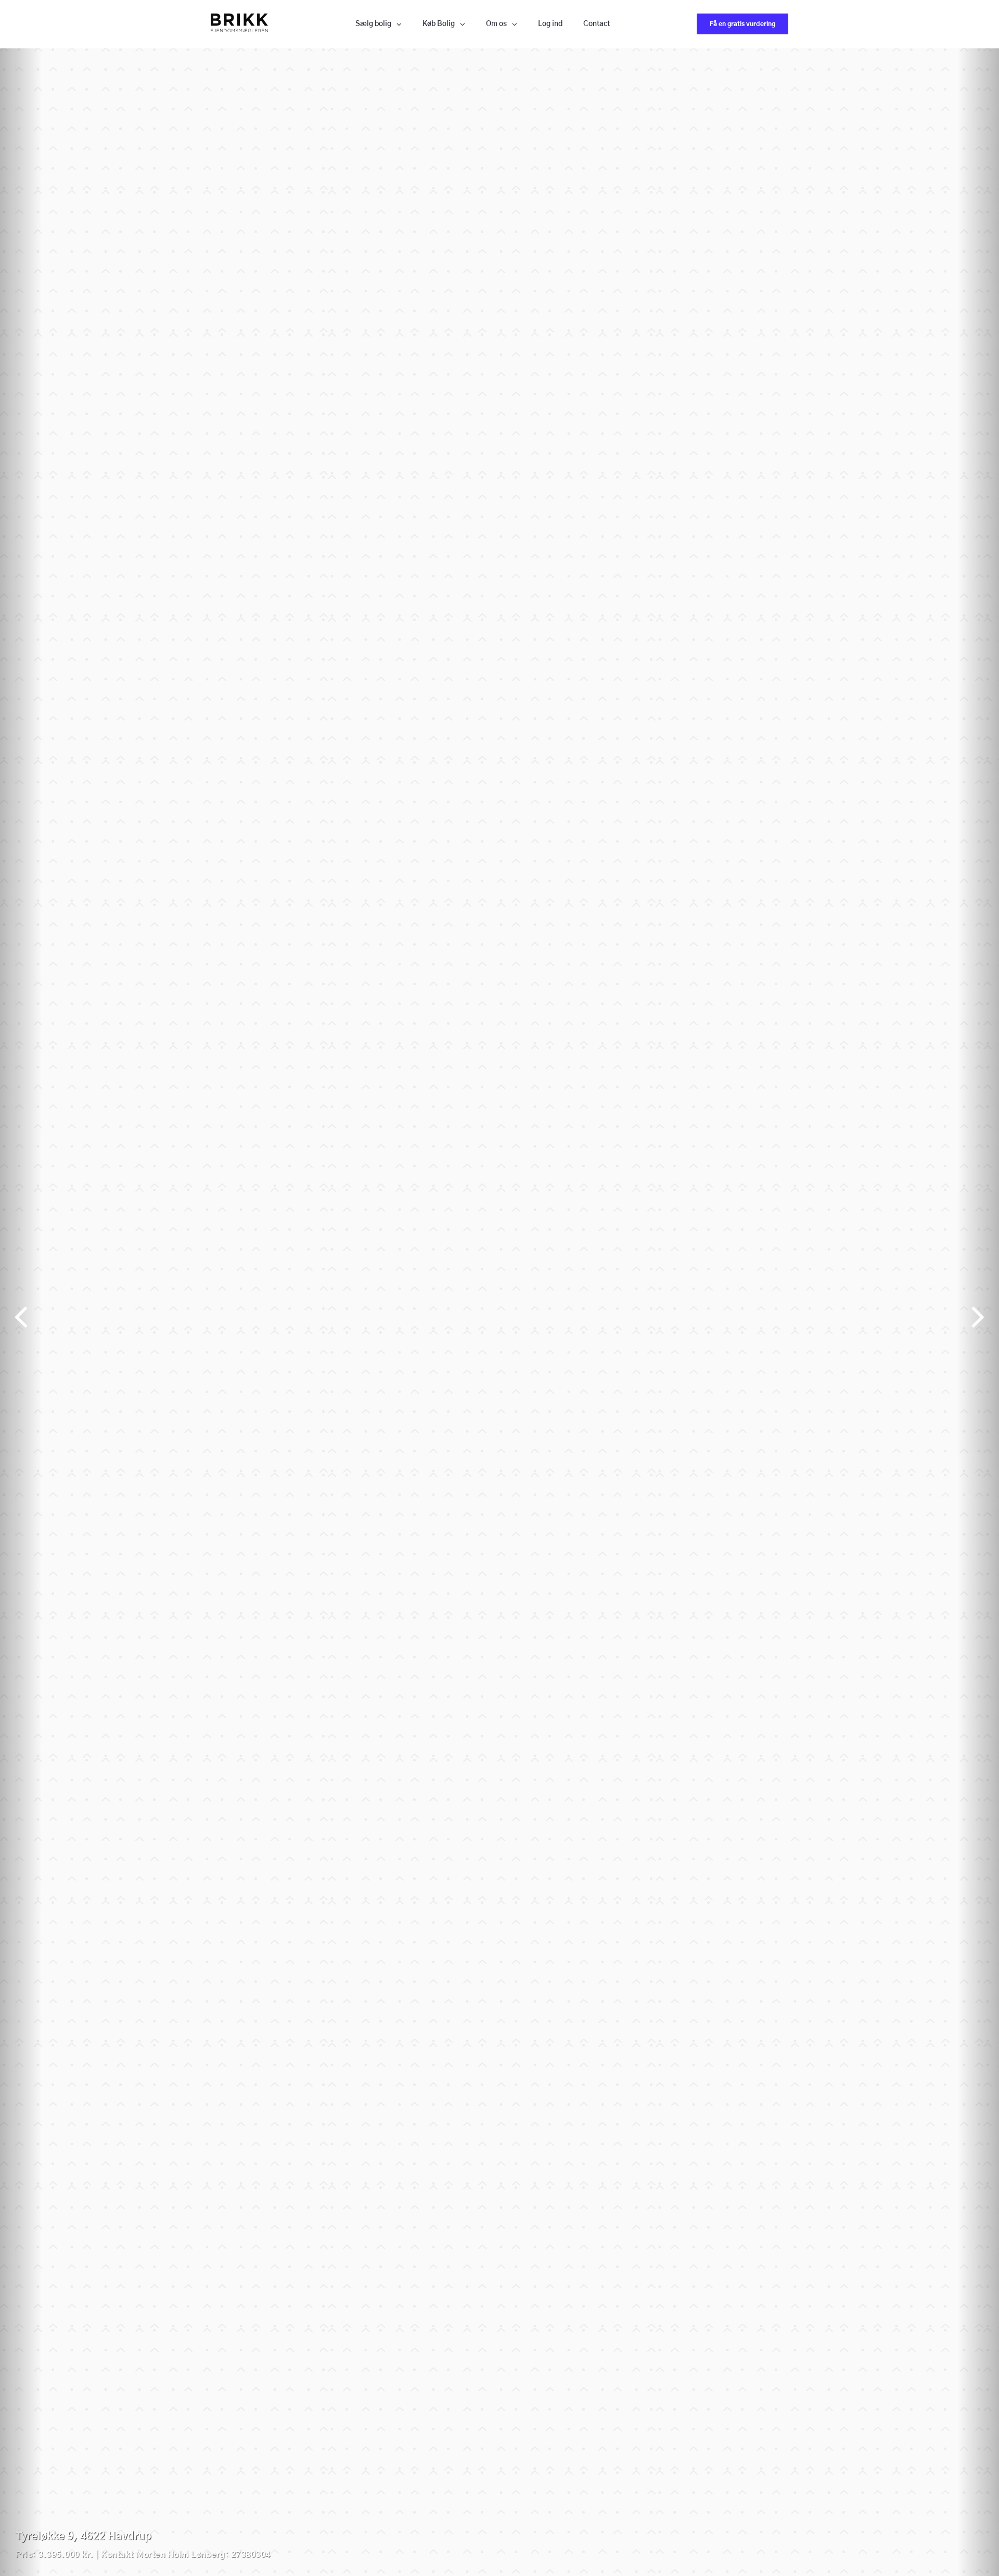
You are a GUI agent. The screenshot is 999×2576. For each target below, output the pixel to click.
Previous (21, 1312)
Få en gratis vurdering (742, 24)
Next (978, 1312)
